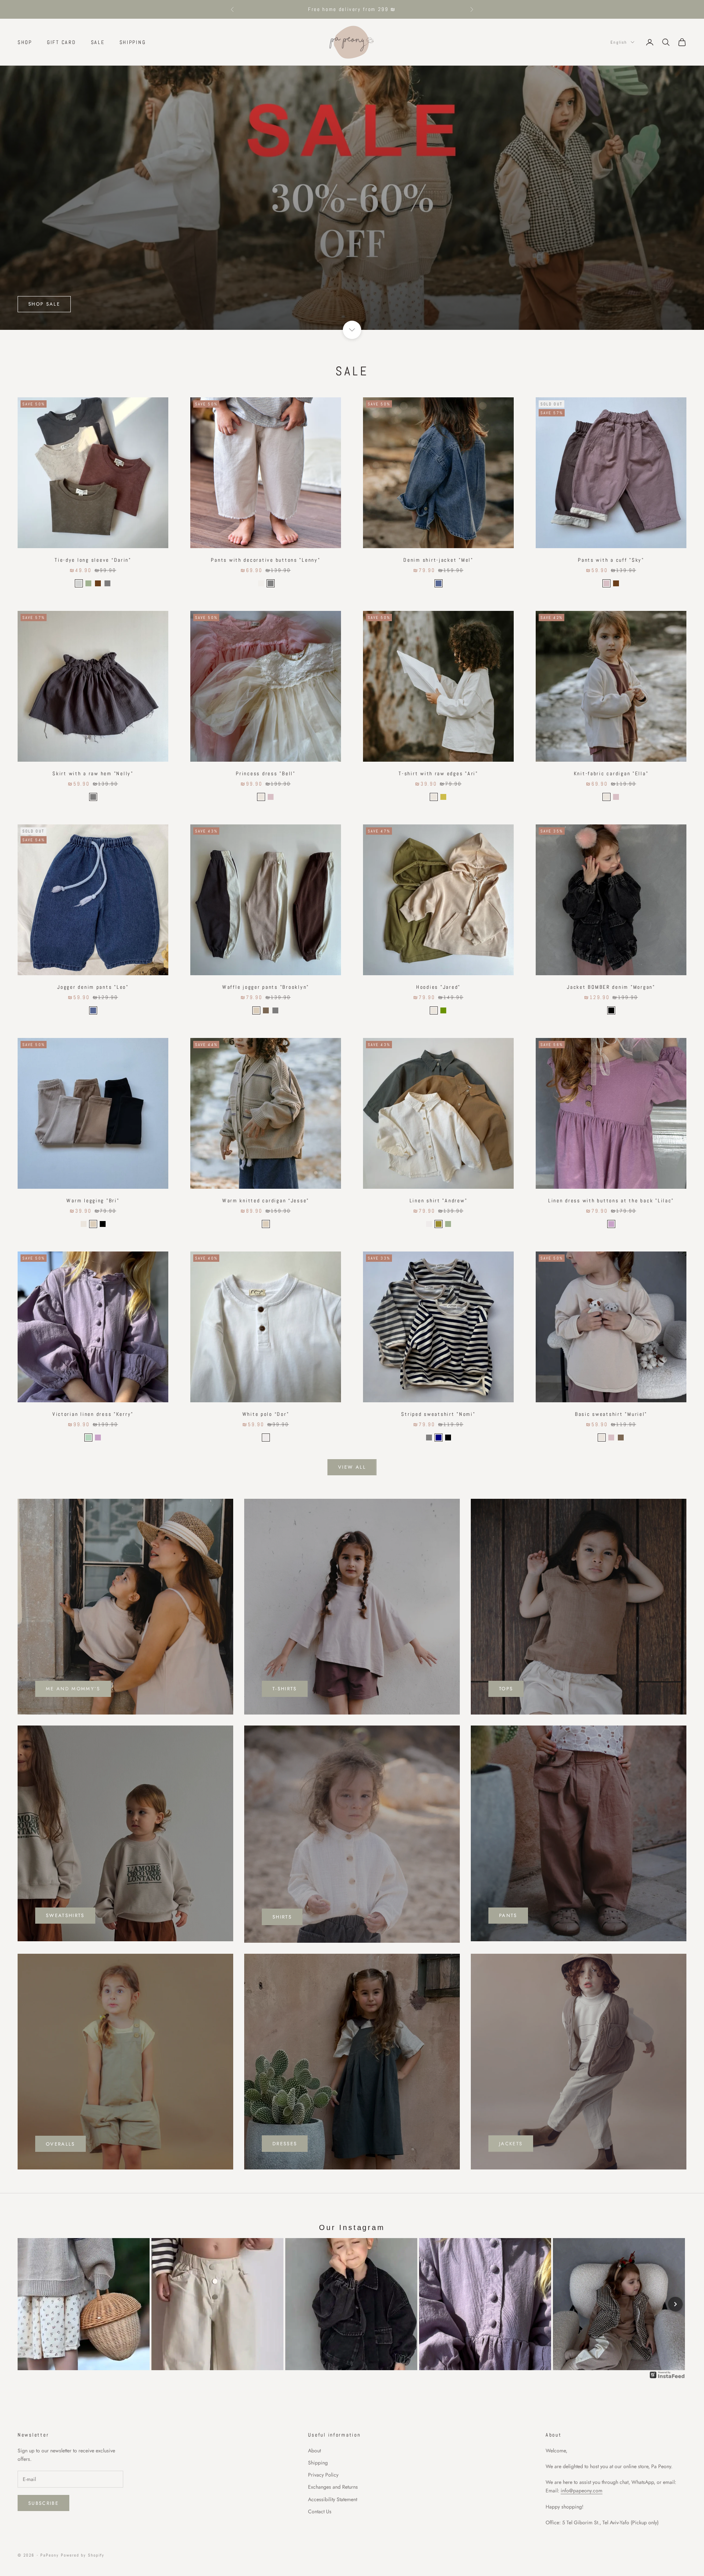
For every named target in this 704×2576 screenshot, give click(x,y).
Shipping (318, 2463)
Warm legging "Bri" (93, 1200)
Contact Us (320, 2511)
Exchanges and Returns (333, 2487)
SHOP (25, 42)
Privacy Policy (323, 2475)
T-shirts (285, 1689)
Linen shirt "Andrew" (439, 1200)
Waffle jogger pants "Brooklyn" (266, 987)
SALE (98, 42)
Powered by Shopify (83, 2555)
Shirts (282, 1917)
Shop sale (44, 304)
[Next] (675, 2304)
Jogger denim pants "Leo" (93, 987)
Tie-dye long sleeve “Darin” (93, 560)
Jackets (511, 2144)
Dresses (285, 2144)
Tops (506, 1689)
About (314, 2451)
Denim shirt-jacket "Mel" (438, 560)
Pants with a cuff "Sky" (611, 560)
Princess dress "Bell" (265, 773)
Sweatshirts (65, 1915)
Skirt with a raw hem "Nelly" (93, 773)
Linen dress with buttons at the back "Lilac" (611, 1200)
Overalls (60, 2144)
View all (352, 1467)
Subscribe (43, 2503)
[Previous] (29, 2304)
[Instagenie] (667, 2374)
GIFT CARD (62, 42)
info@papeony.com (582, 2491)
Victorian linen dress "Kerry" (93, 1414)
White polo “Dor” (266, 1414)
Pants (508, 1915)
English (619, 42)
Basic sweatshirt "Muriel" (611, 1414)
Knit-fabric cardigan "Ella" (611, 773)
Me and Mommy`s (73, 1689)
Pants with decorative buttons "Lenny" (265, 560)
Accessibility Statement (333, 2499)
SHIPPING (133, 42)
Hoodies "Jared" (438, 987)
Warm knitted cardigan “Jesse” (266, 1200)
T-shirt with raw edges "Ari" (438, 773)
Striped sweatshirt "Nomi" (438, 1414)
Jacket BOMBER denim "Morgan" (611, 987)
